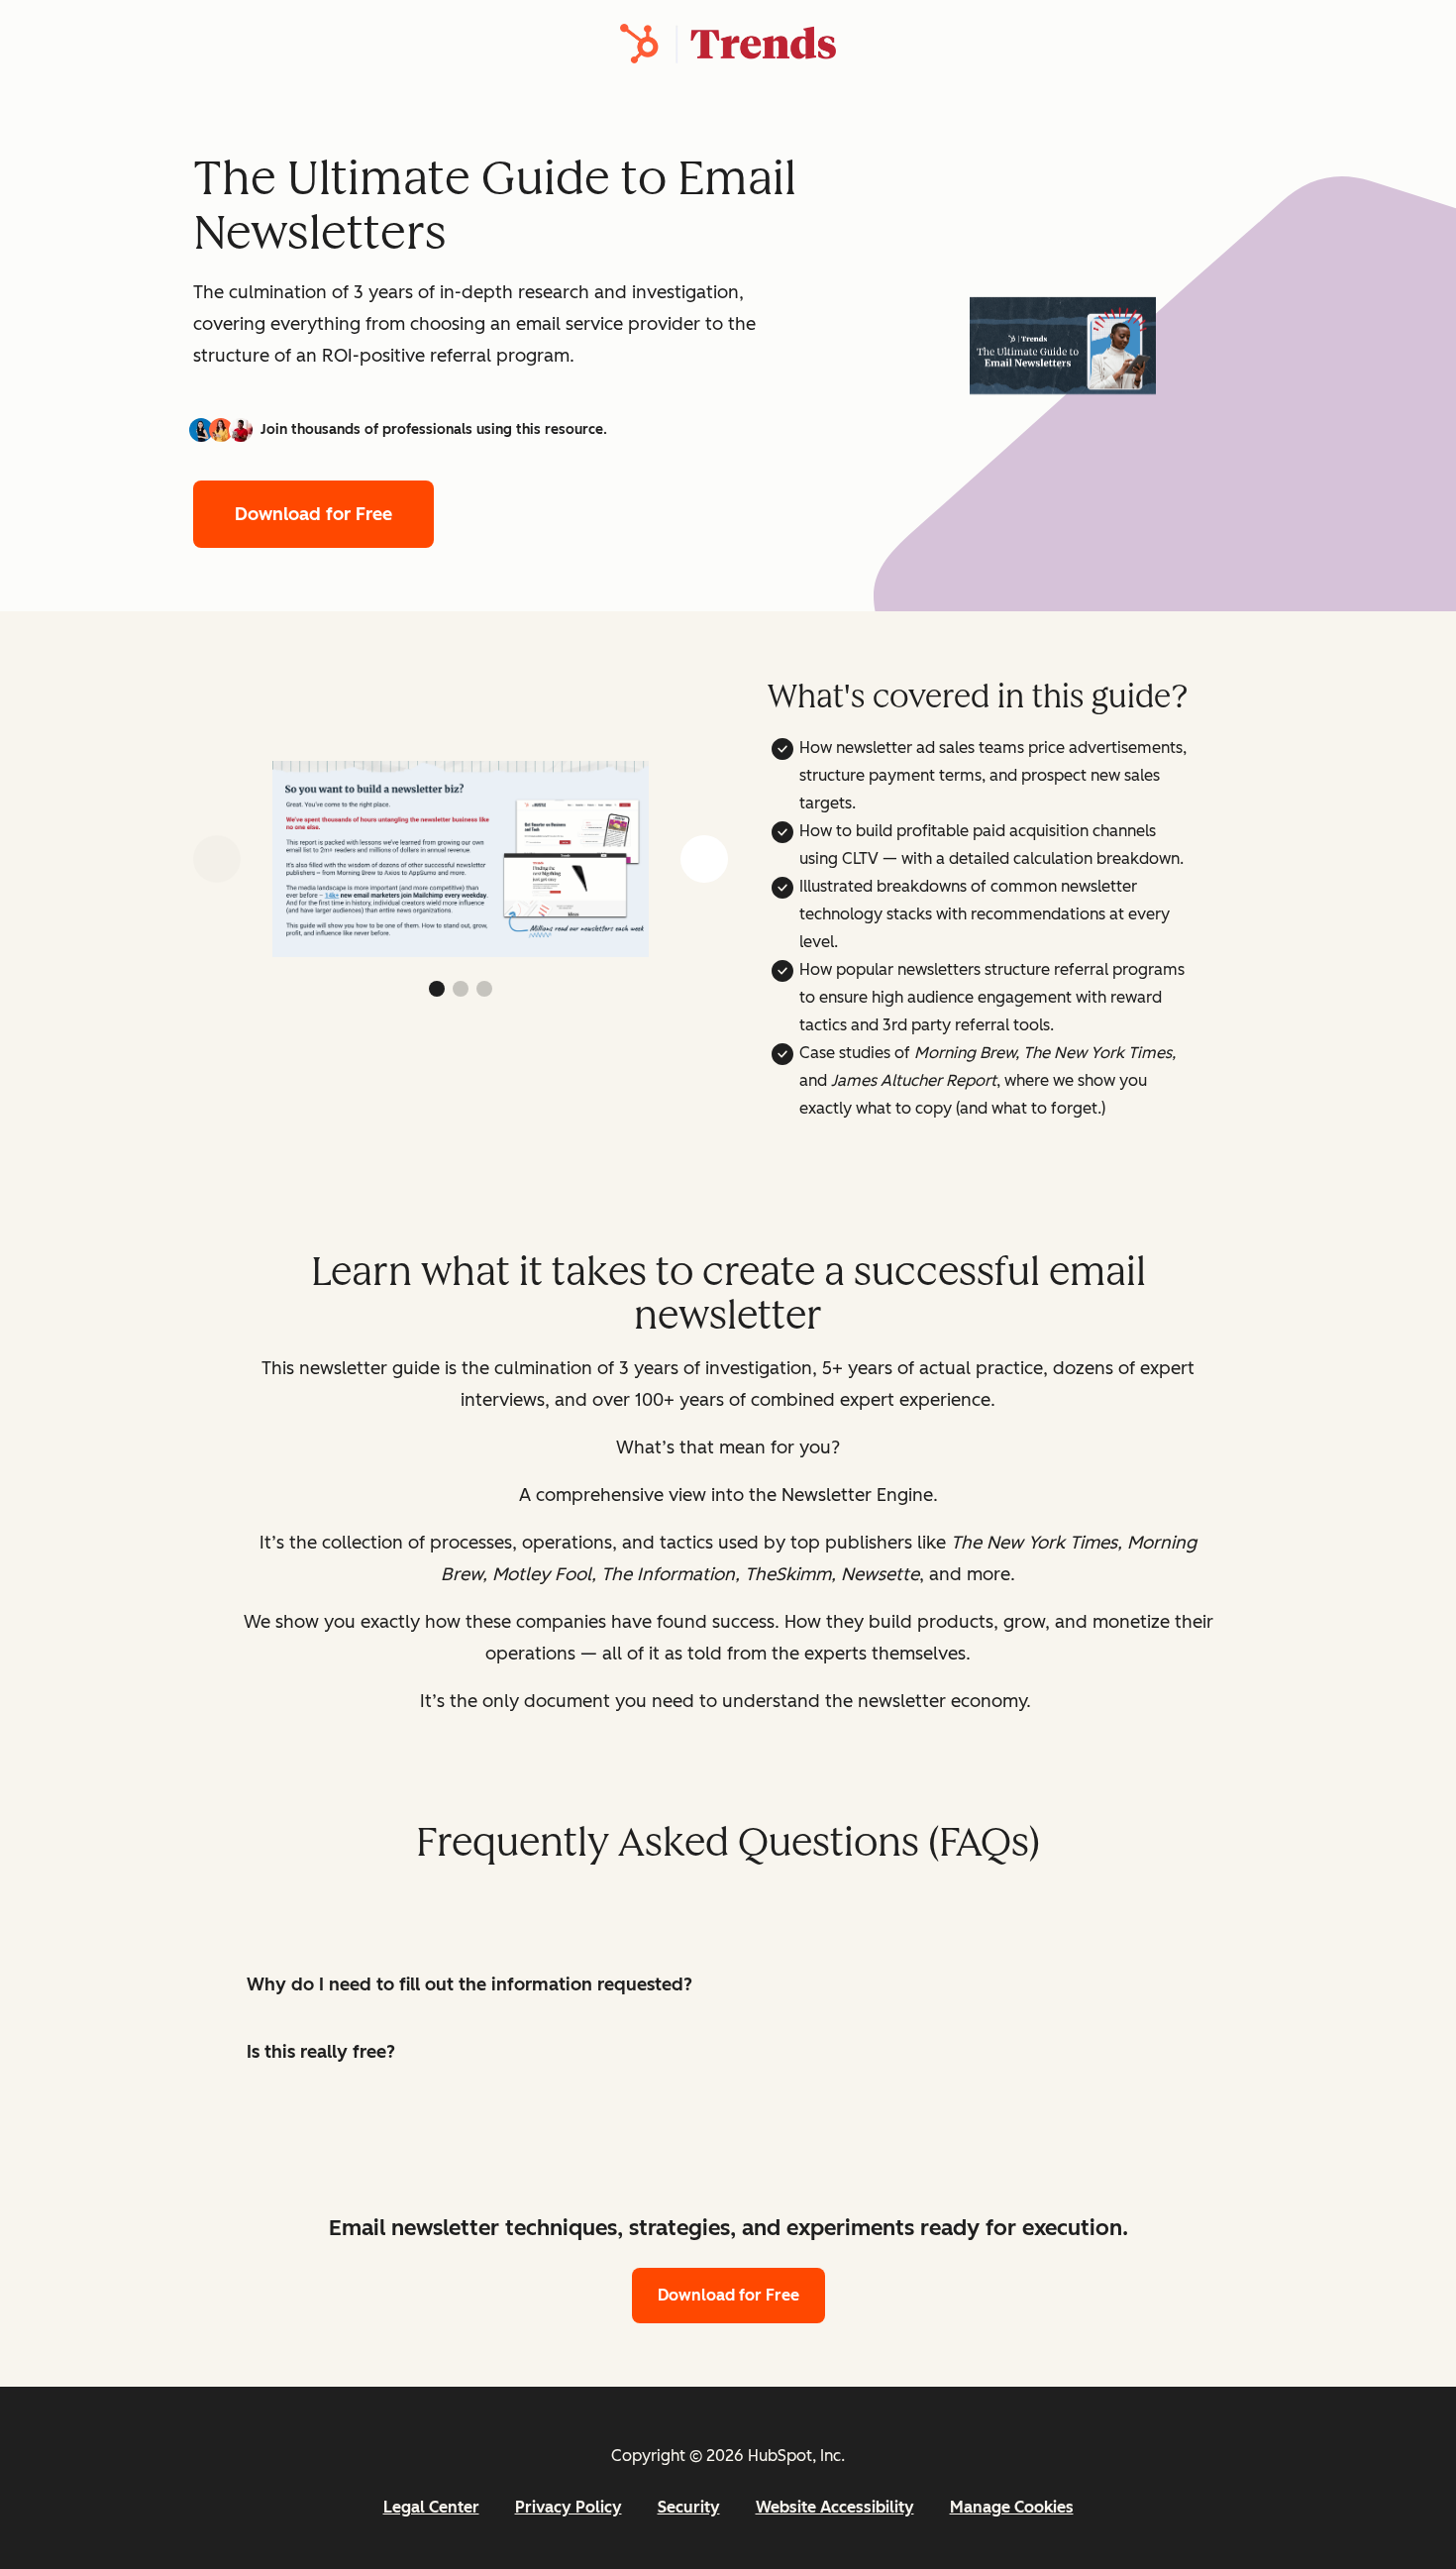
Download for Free (313, 514)
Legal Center (431, 2507)
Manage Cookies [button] (1012, 2507)
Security (689, 2507)
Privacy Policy (569, 2507)
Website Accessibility (835, 2507)
